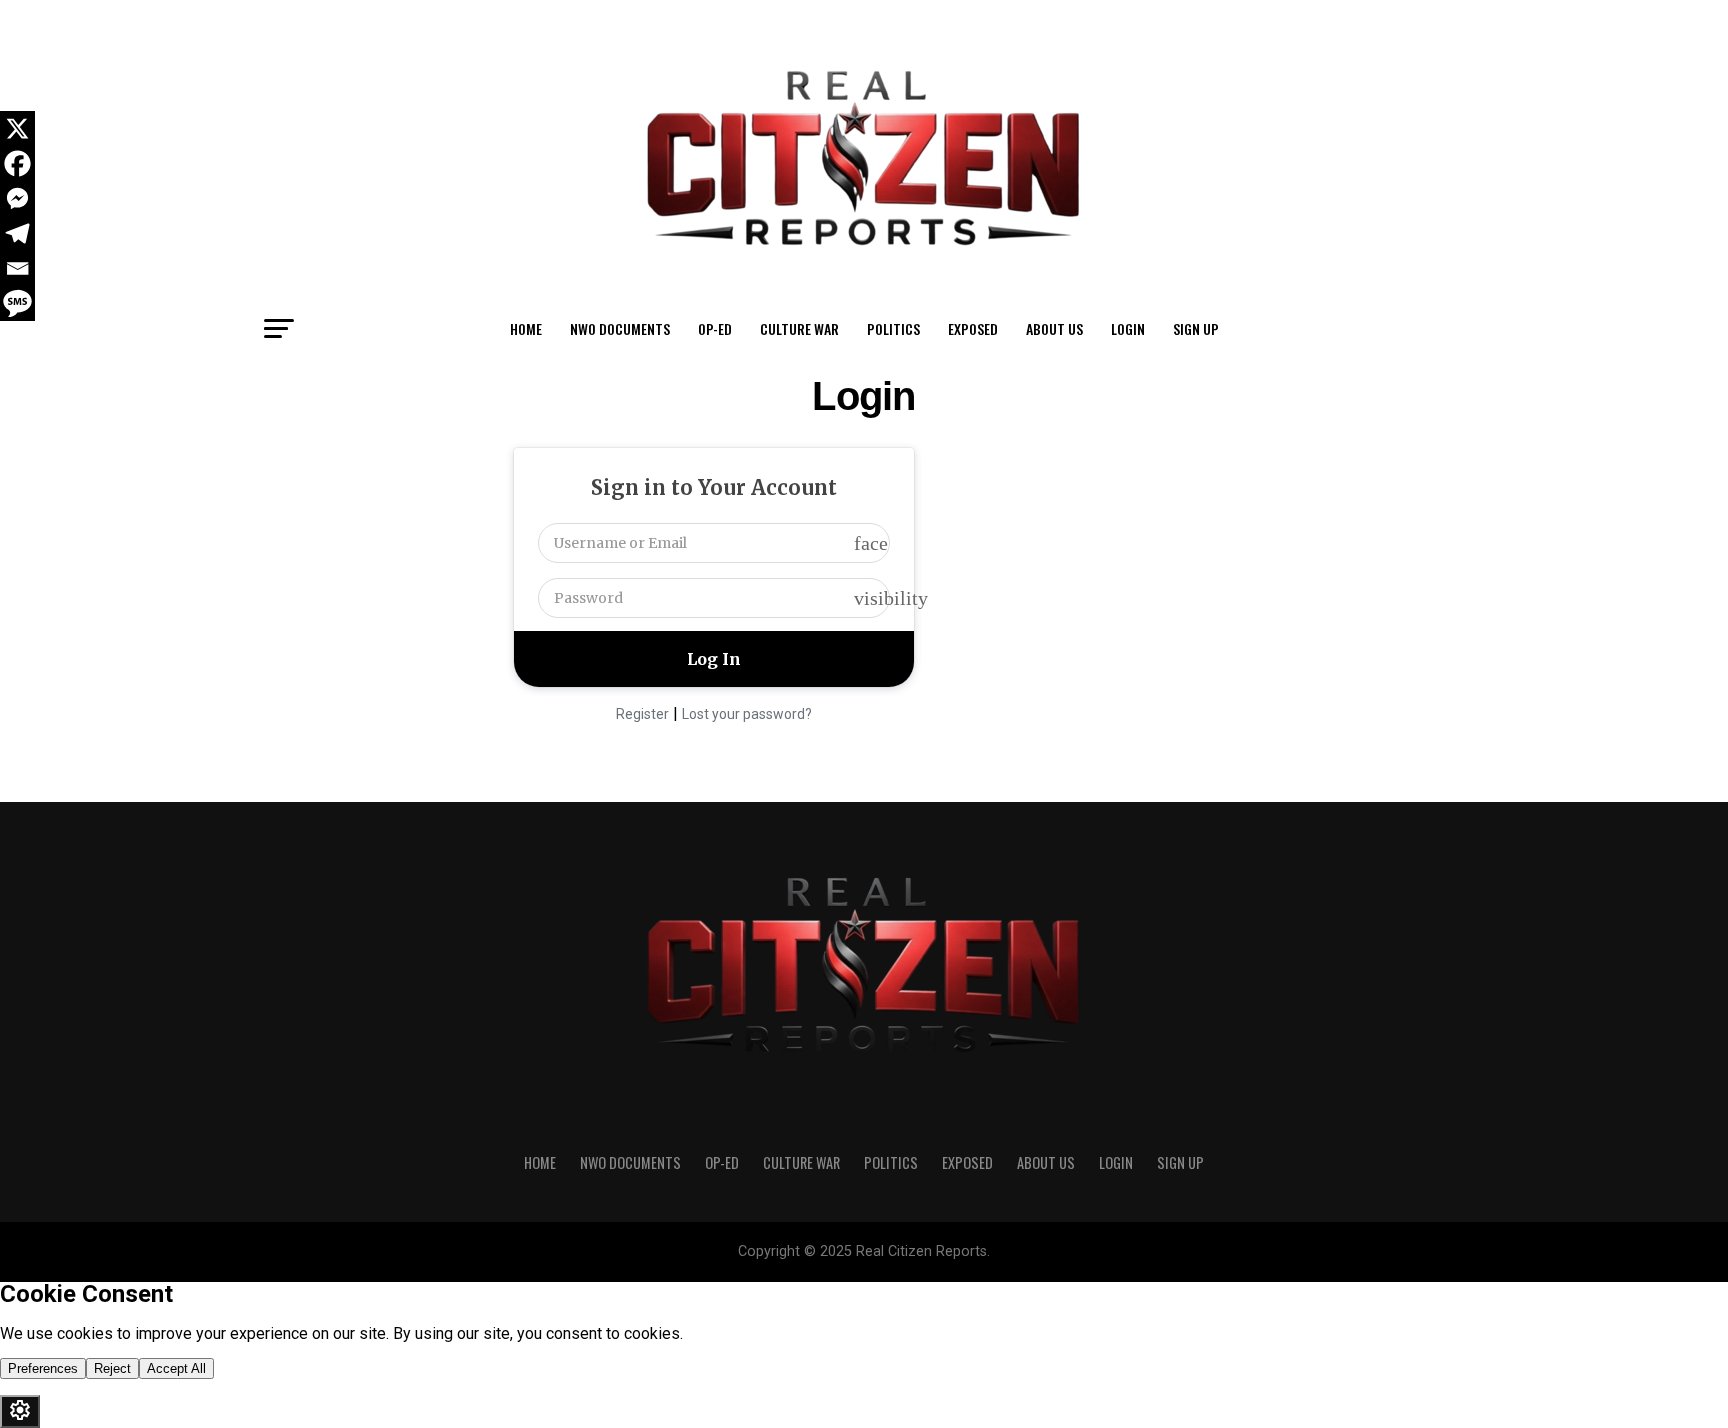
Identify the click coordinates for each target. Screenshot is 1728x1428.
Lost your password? (747, 714)
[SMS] (17, 303)
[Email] (17, 268)
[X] (17, 128)
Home (526, 328)
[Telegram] (17, 233)
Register (642, 714)
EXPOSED (973, 328)
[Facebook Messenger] (17, 198)
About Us (1054, 328)
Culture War (799, 328)
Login (1128, 328)
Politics (893, 328)
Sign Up (1196, 328)
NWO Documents (620, 328)
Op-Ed (715, 328)
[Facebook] (17, 163)
